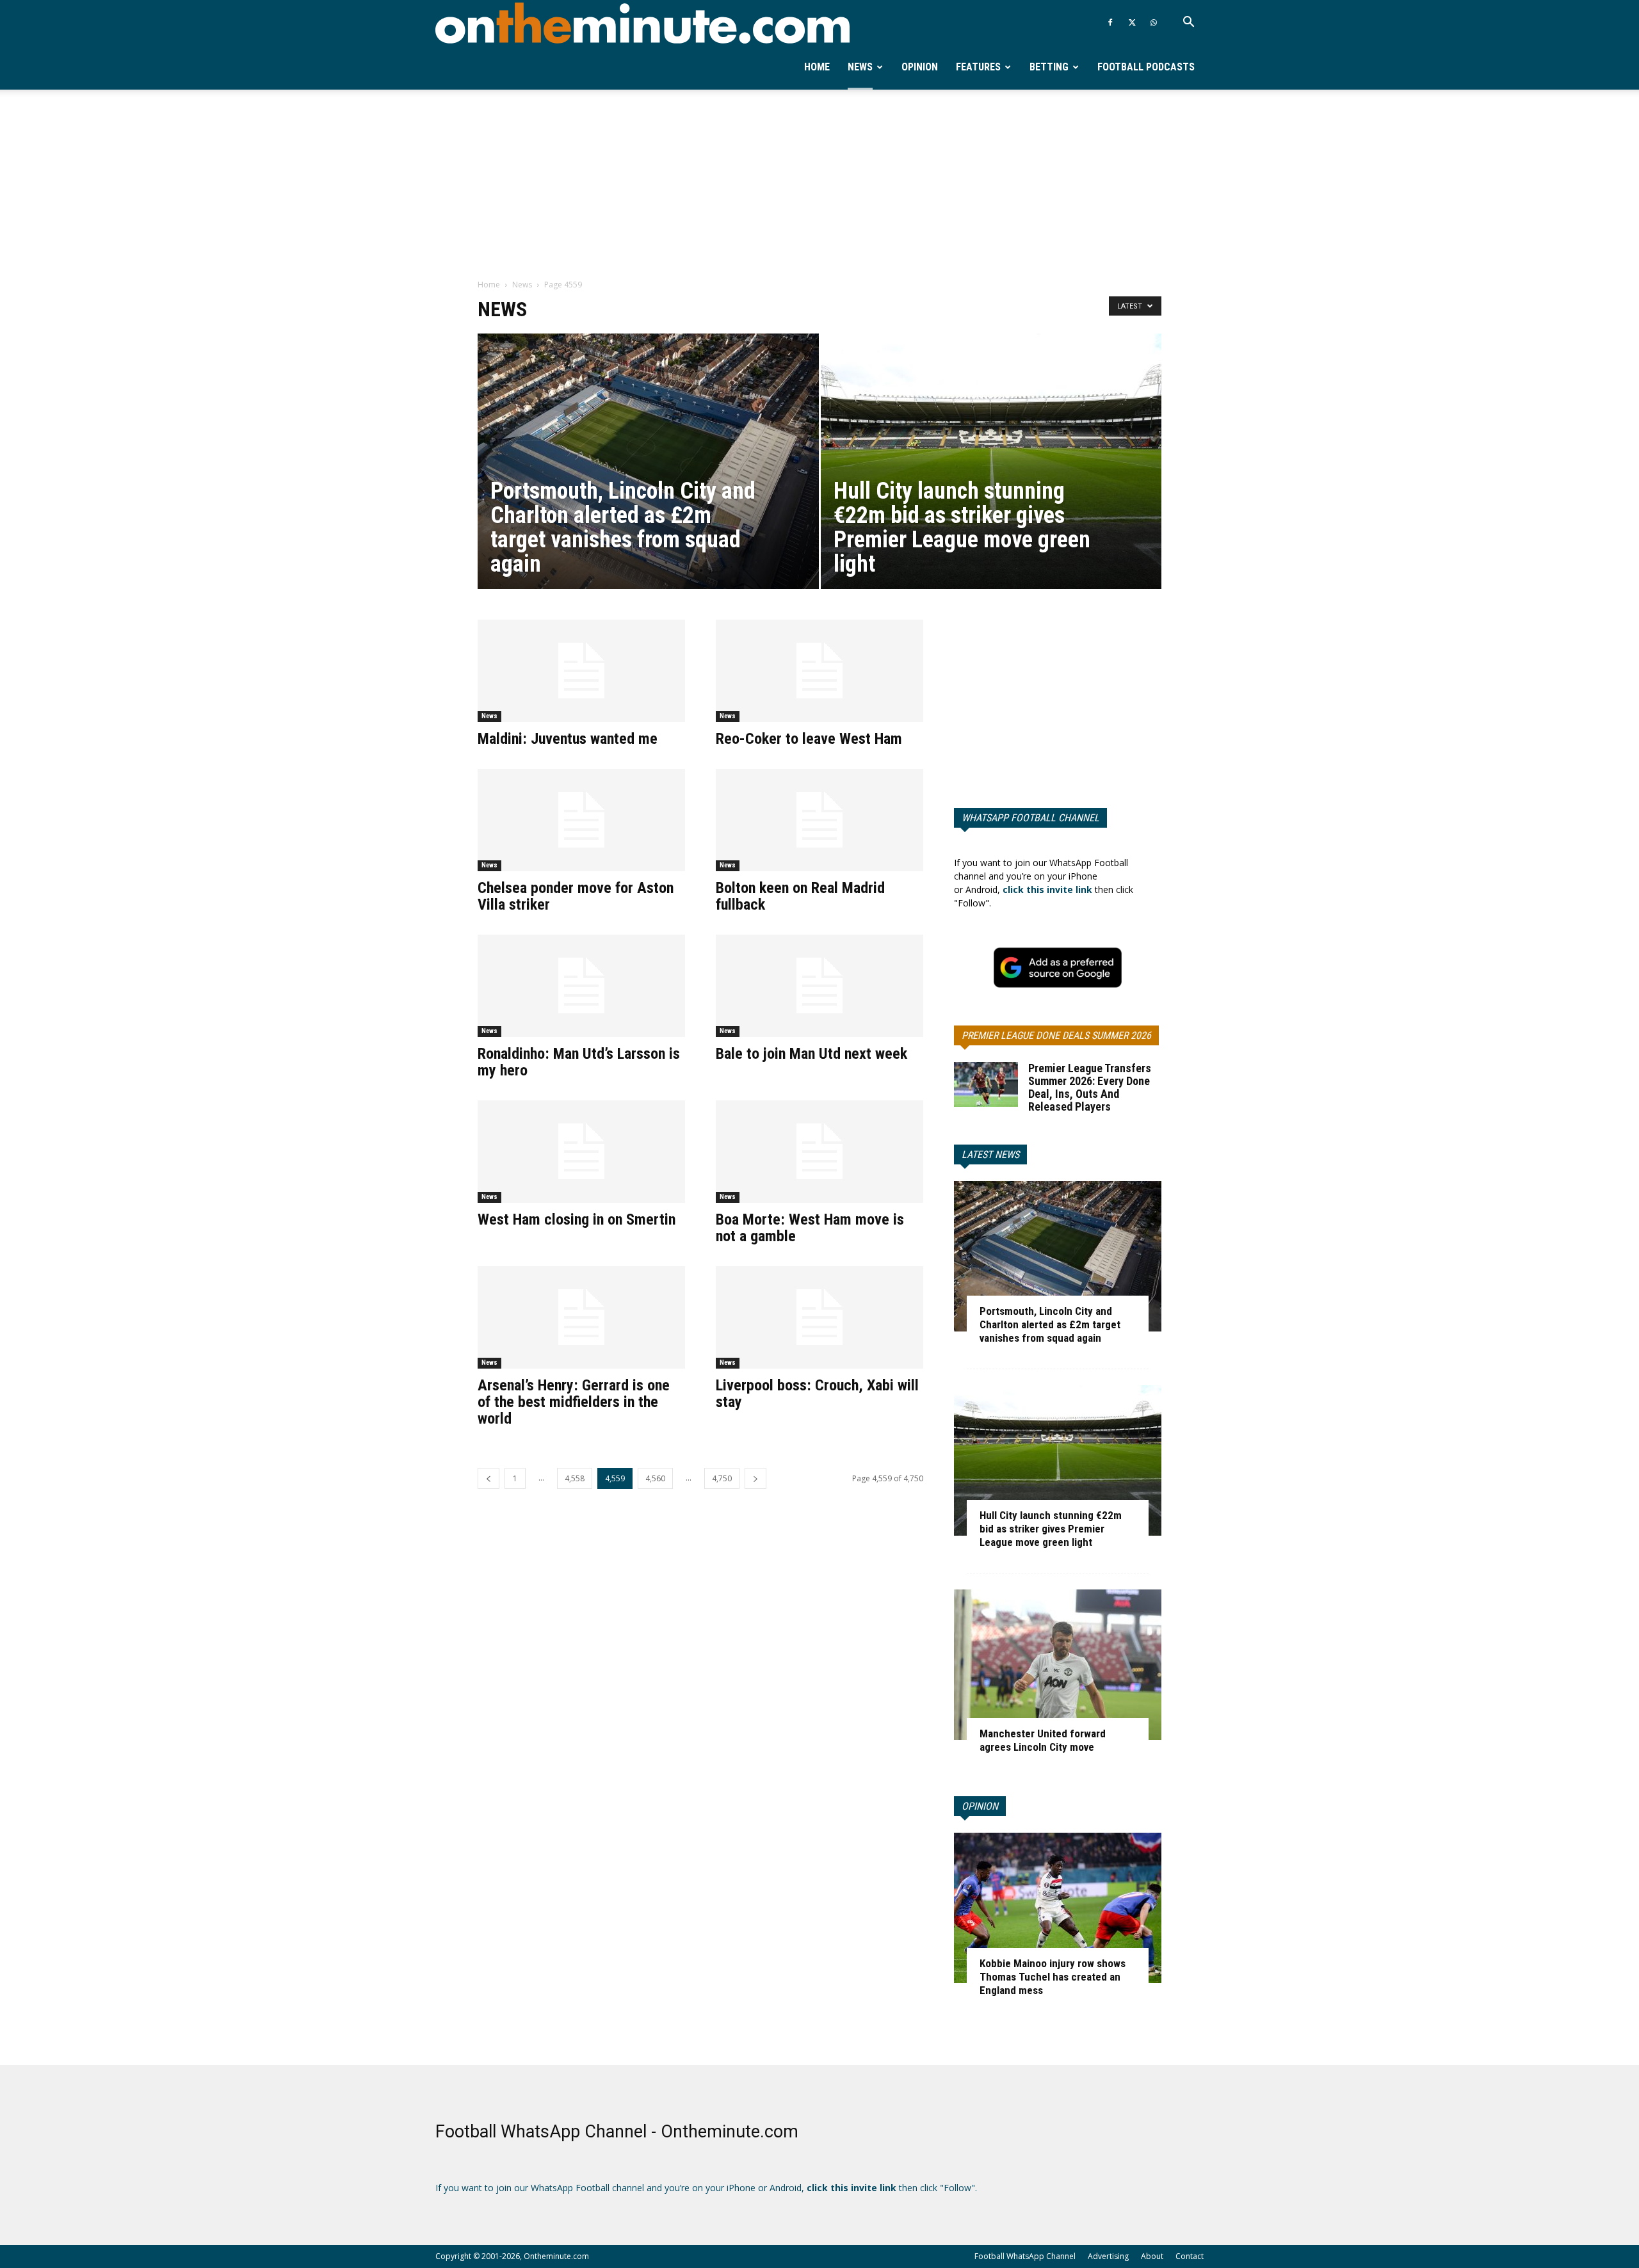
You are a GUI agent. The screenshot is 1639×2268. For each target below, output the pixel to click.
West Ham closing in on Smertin (577, 1219)
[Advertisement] (819, 185)
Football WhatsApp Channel (1025, 2256)
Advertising (1108, 2256)
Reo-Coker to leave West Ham (809, 739)
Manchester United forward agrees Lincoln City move (1043, 1740)
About (1152, 2256)
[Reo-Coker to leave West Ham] (819, 671)
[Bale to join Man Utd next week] (819, 986)
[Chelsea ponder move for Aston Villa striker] (581, 820)
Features (978, 67)
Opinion (920, 67)
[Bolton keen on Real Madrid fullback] (819, 820)
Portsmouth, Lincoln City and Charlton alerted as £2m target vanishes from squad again (1050, 1324)
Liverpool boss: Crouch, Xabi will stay (817, 1394)
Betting (1049, 67)
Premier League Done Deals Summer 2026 (1056, 1035)
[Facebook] (1110, 22)
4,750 (722, 1478)
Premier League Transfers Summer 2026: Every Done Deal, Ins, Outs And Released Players (1090, 1087)
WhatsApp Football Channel (1030, 818)
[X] (1132, 22)
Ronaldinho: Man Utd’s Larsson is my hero (579, 1062)
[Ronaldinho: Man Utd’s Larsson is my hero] (581, 986)
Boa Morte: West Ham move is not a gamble (810, 1228)
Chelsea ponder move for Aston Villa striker (576, 896)
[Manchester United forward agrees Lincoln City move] (1058, 1665)
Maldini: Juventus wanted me (568, 739)
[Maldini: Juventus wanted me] (581, 671)
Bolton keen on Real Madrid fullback (800, 896)
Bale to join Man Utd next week (811, 1054)
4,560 (655, 1478)
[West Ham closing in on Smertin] (581, 1152)
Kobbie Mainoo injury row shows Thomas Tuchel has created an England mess (1053, 1977)
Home (817, 67)
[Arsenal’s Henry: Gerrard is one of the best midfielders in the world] (581, 1317)
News (860, 67)
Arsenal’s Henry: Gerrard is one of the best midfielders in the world (574, 1402)
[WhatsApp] (1154, 22)
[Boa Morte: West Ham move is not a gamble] (819, 1152)
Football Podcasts (1146, 67)
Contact (1190, 2256)
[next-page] (755, 1478)
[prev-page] (488, 1478)
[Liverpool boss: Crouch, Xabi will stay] (819, 1317)
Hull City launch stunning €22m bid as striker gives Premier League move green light (1051, 1529)
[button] (1188, 23)
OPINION (980, 1806)
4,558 (575, 1478)
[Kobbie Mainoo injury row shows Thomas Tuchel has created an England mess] (1058, 1908)
